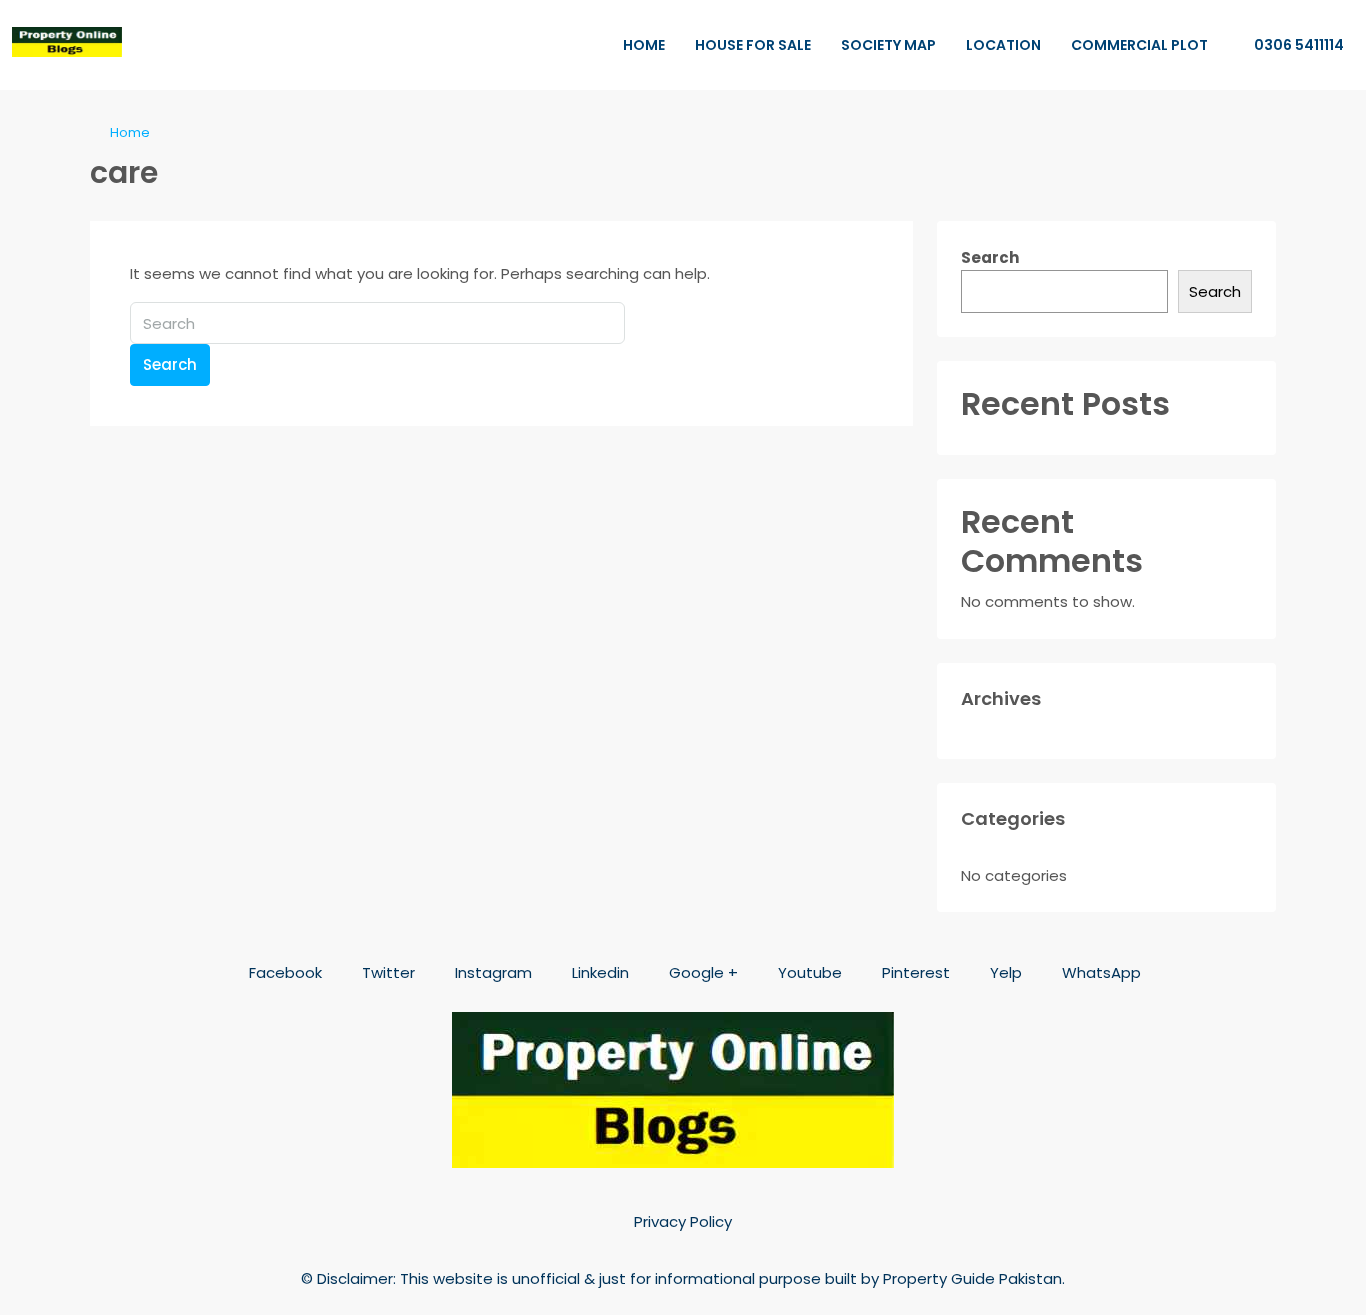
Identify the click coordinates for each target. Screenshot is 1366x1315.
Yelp (1004, 972)
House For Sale (753, 45)
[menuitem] (1288, 45)
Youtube (808, 972)
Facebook (283, 972)
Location (1003, 45)
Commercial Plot (1139, 45)
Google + (701, 972)
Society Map (888, 45)
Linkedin (598, 972)
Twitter (386, 972)
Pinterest (914, 972)
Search (170, 364)
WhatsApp (1099, 972)
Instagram (491, 972)
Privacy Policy (683, 1221)
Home (644, 45)
